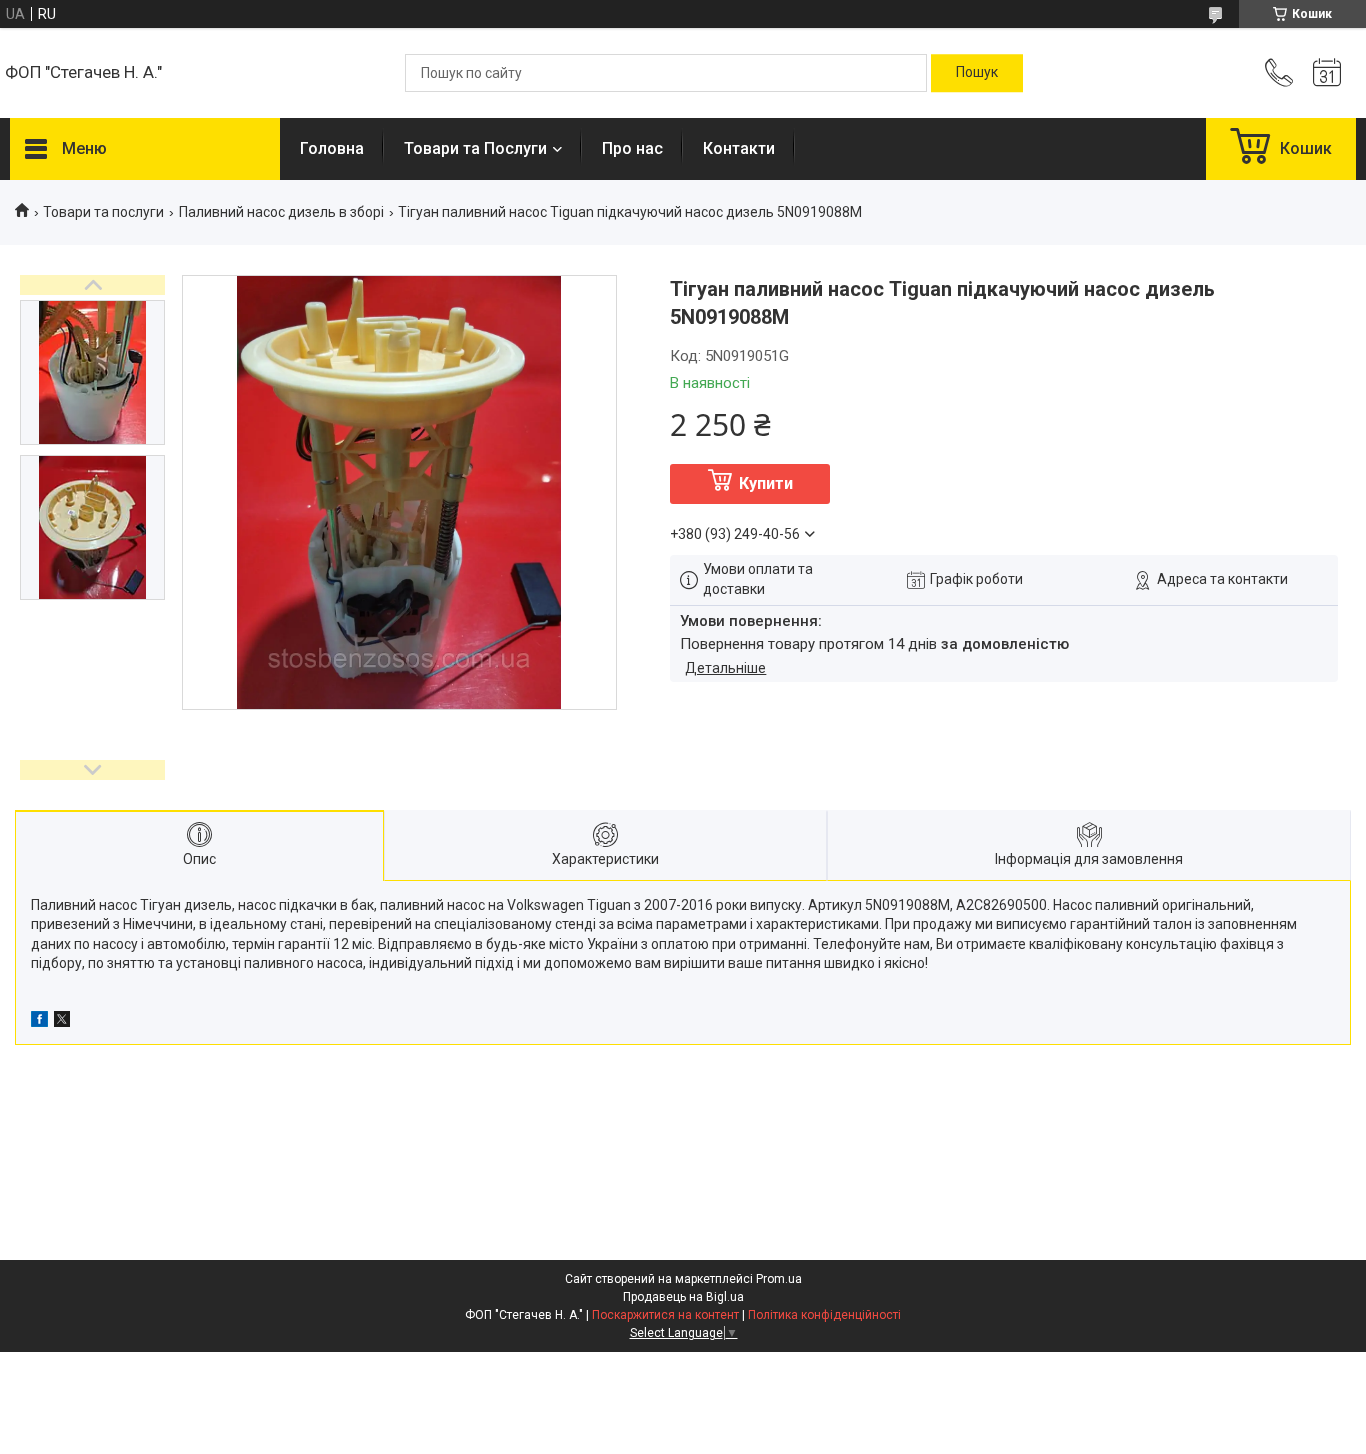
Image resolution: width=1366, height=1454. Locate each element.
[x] (62, 1022)
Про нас (632, 148)
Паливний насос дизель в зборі (281, 212)
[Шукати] (977, 73)
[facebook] (39, 1022)
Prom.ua (779, 1279)
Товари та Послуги (475, 148)
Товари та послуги (103, 212)
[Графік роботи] (1327, 73)
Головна (332, 148)
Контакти (739, 148)
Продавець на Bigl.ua (683, 1297)
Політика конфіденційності (824, 1315)
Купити (766, 483)
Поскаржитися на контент (665, 1315)
